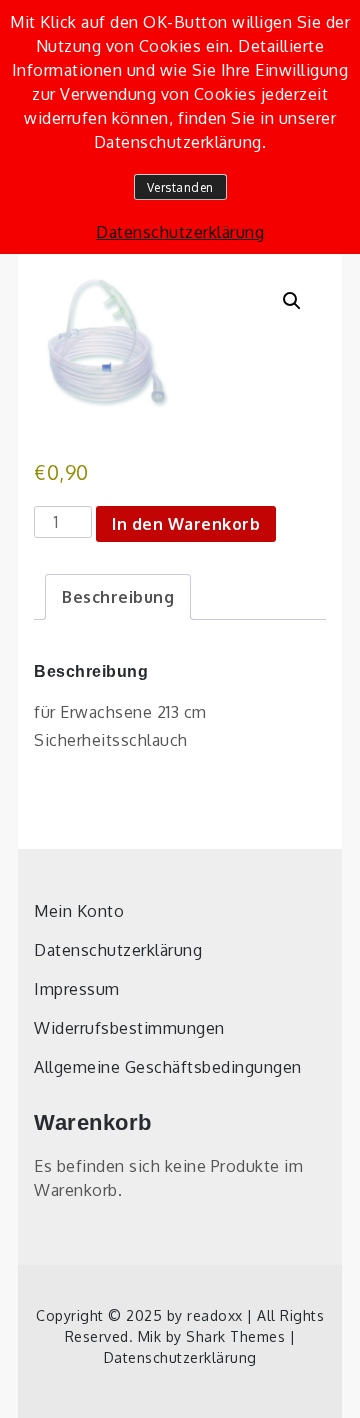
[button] (292, 301)
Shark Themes (238, 1336)
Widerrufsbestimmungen (129, 1028)
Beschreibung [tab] (118, 597)
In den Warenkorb (186, 524)
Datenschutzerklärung (118, 950)
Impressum (77, 989)
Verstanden (180, 187)
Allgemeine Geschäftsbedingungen (168, 1067)
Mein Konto (79, 911)
